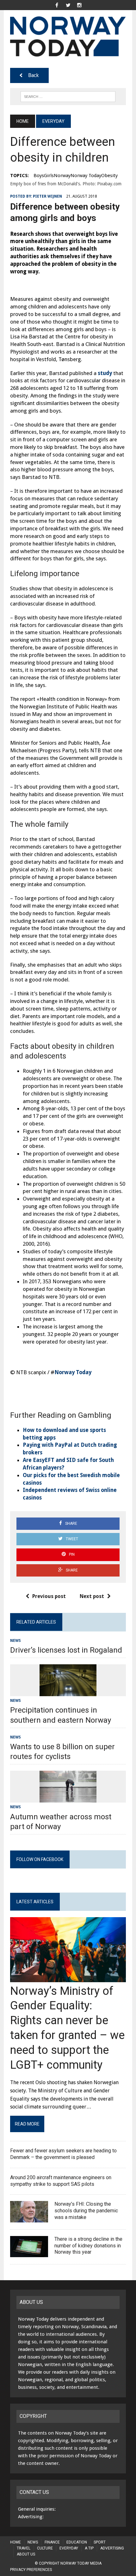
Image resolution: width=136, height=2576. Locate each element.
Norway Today (73, 1372)
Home (15, 2542)
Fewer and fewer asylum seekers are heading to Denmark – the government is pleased (63, 2154)
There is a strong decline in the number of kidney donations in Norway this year (88, 2246)
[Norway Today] (68, 36)
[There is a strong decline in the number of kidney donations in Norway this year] (29, 2253)
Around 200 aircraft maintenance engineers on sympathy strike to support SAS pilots (61, 2181)
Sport (100, 2542)
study (105, 373)
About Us (26, 2554)
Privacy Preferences (31, 2570)
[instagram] (79, 5)
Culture (45, 2548)
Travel (24, 2548)
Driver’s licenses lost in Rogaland (66, 1650)
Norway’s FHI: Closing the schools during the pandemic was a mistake (86, 2211)
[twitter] (68, 5)
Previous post (49, 1596)
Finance (52, 2542)
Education (77, 2542)
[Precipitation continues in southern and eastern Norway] (68, 1692)
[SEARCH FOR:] (68, 96)
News (15, 1641)
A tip (89, 2548)
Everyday (69, 2548)
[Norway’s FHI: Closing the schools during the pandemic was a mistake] (29, 2218)
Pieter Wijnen (47, 196)
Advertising (112, 2548)
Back (33, 75)
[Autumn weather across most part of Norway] (68, 1799)
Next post (92, 1596)
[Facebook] (57, 5)
